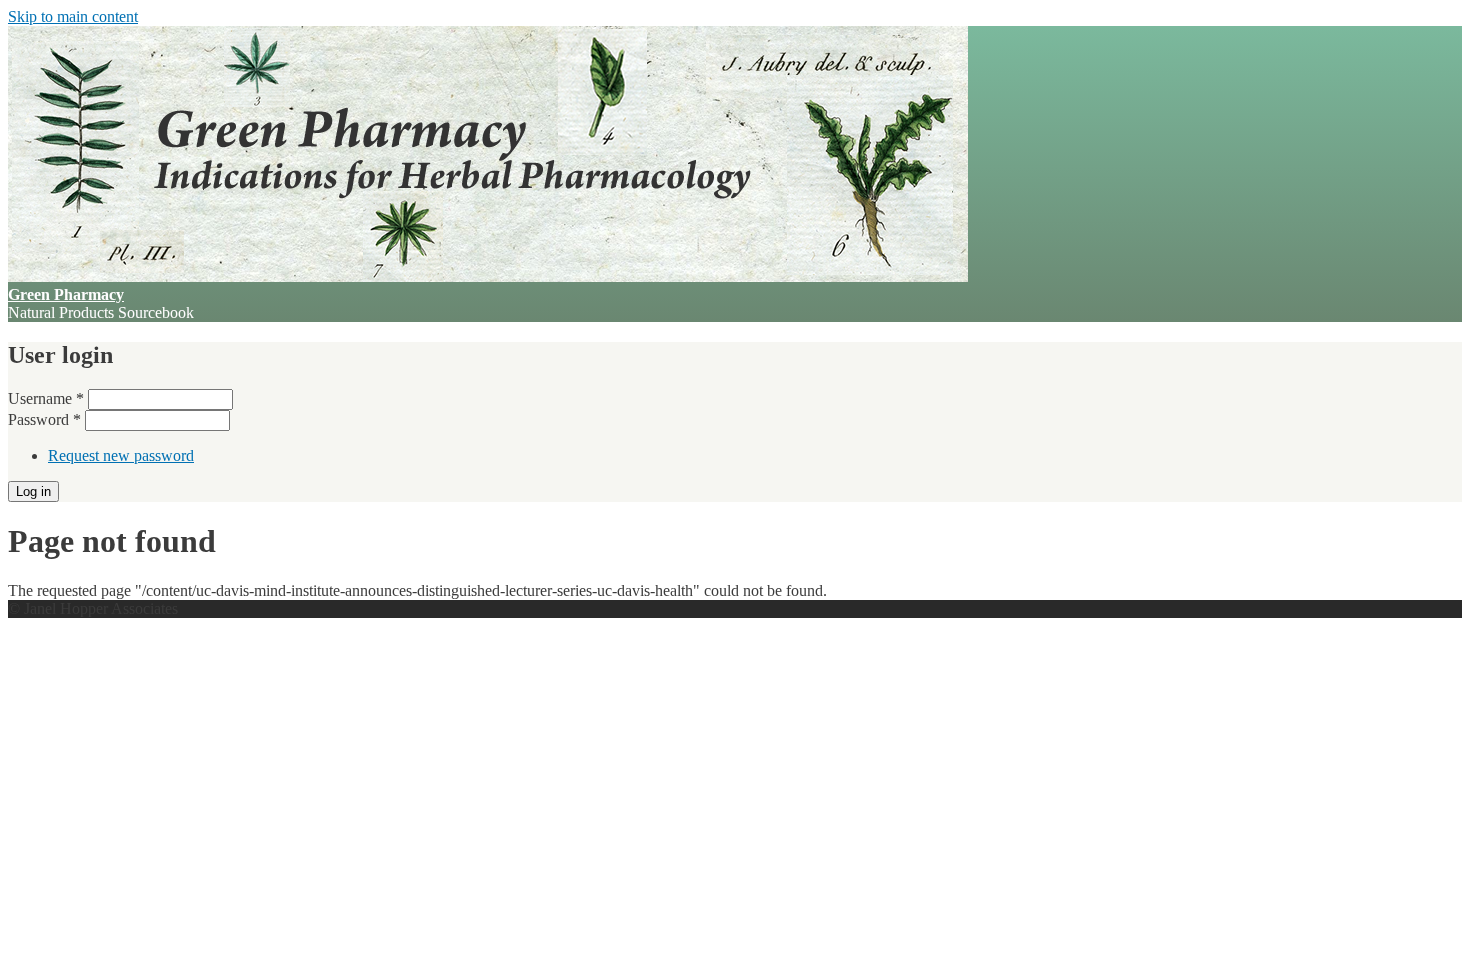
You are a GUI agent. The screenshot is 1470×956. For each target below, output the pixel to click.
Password (44, 419)
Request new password (121, 455)
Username (46, 398)
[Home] (488, 276)
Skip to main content (73, 16)
